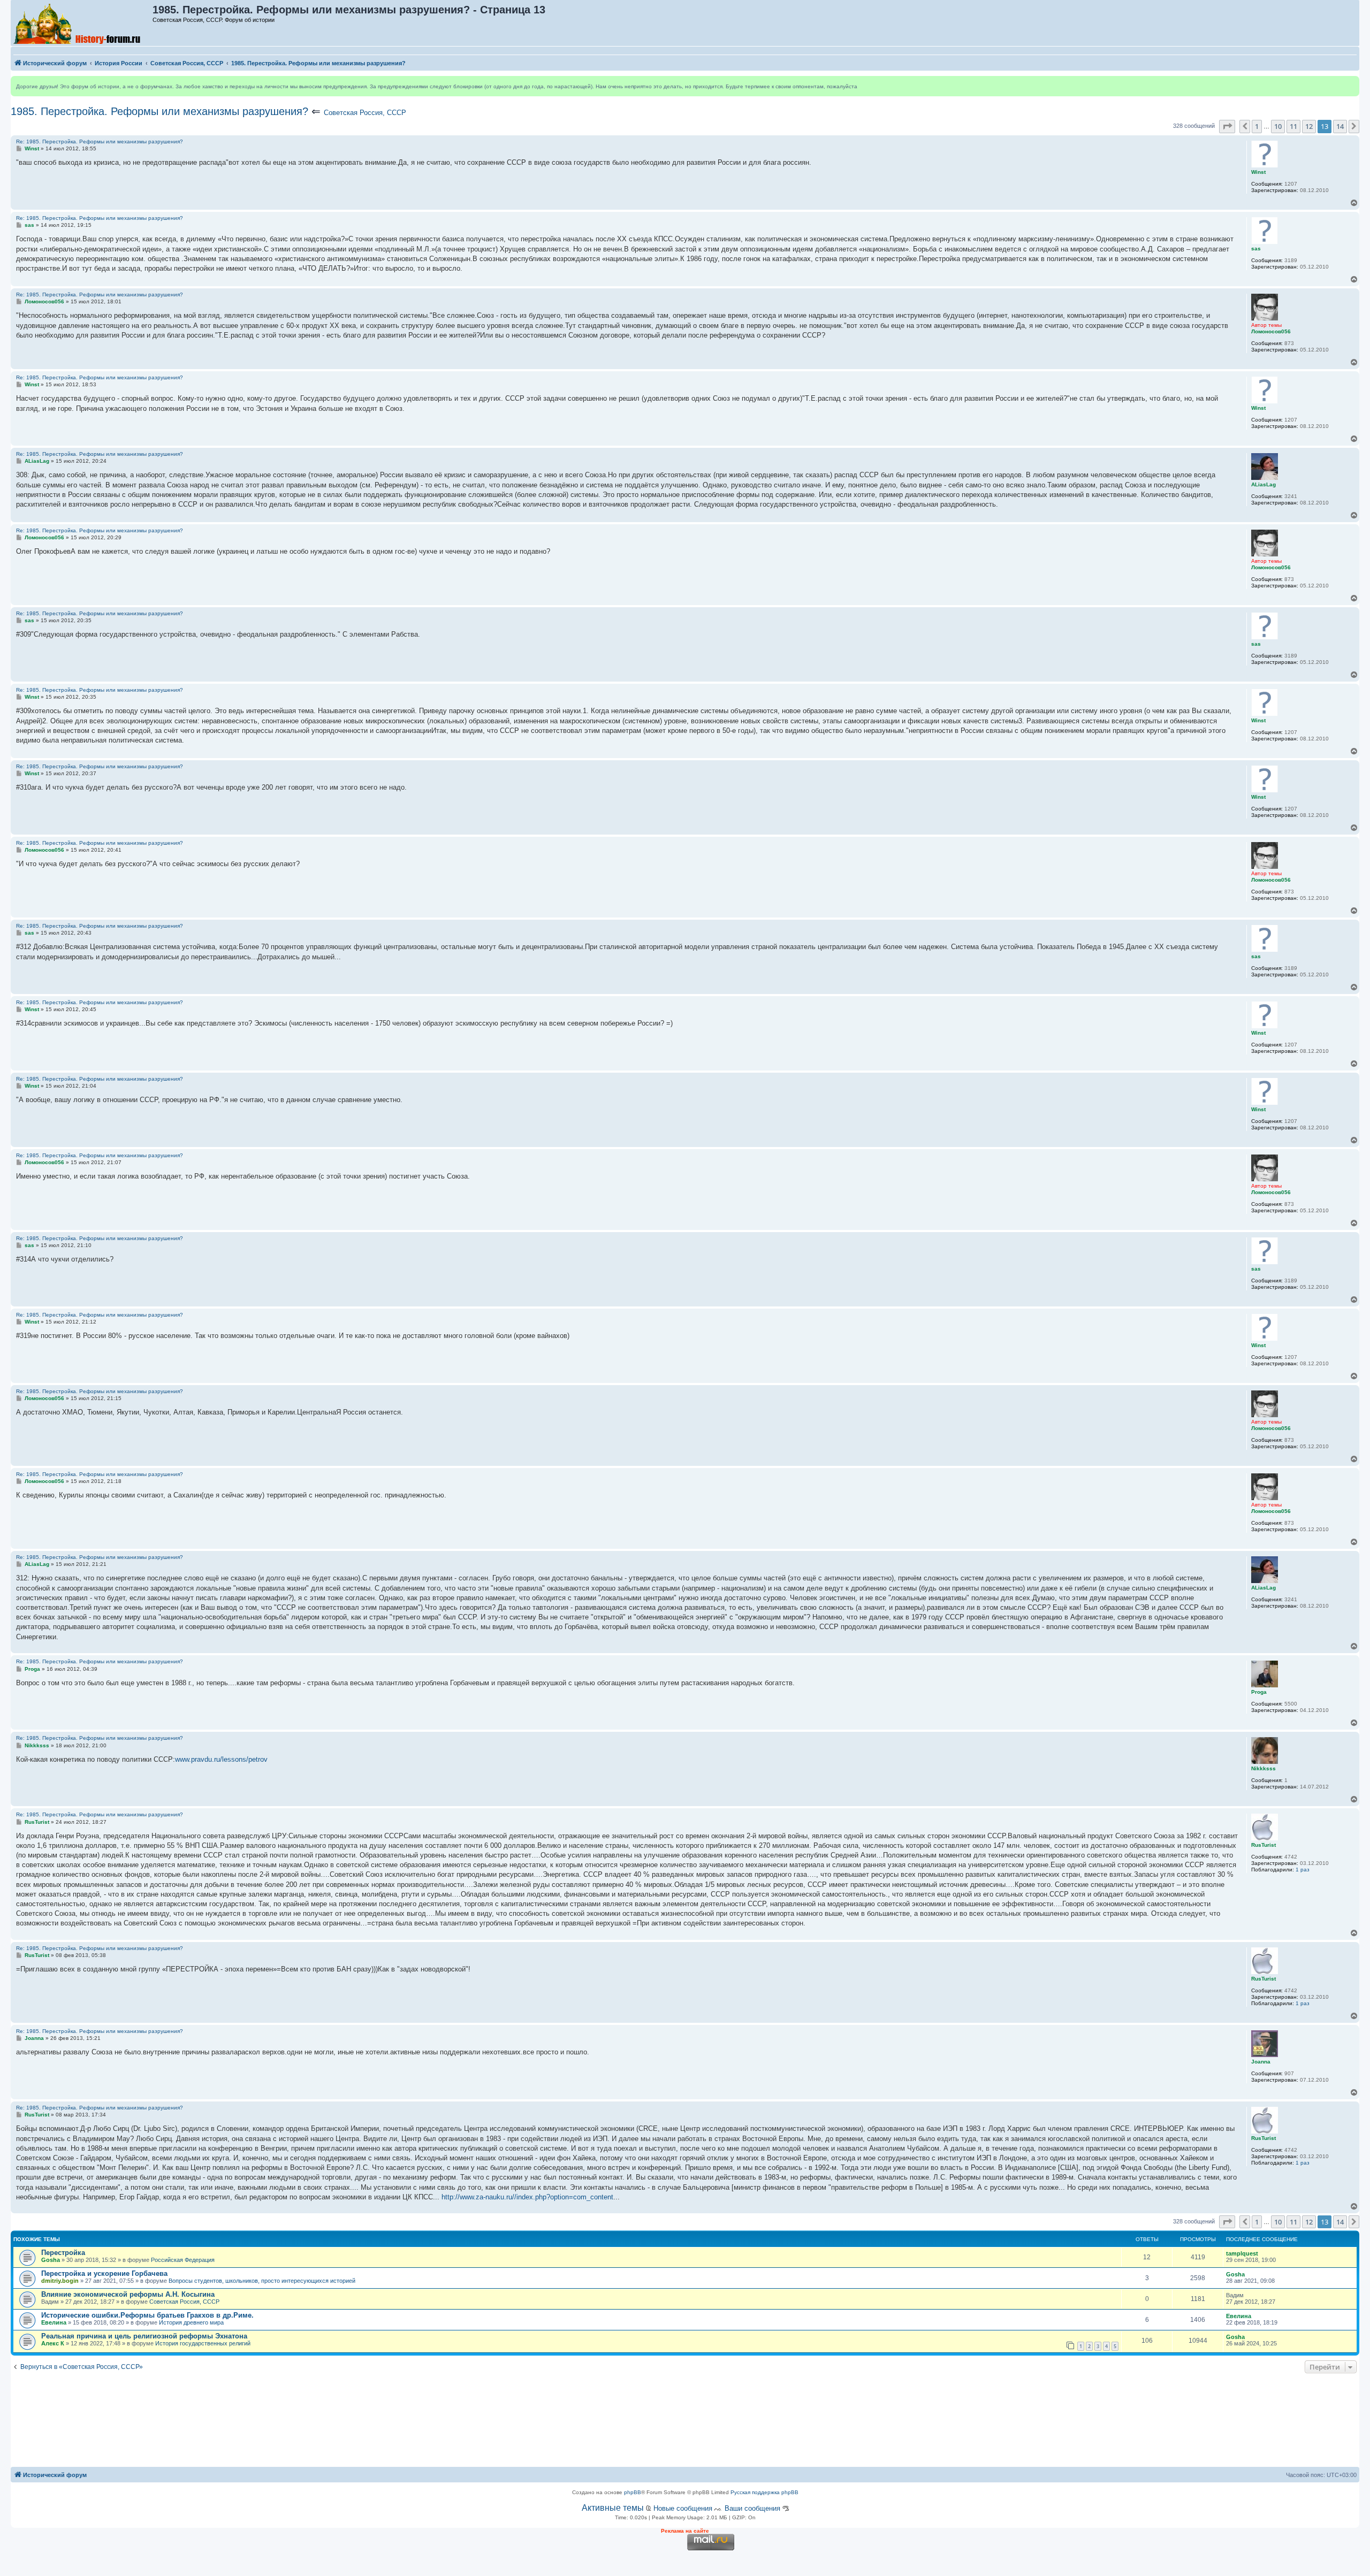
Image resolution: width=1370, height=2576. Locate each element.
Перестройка (63, 2253)
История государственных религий (203, 2343)
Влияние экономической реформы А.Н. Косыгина (128, 2294)
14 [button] (1340, 126)
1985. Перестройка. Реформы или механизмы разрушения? (159, 111)
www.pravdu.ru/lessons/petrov (221, 1759)
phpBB (633, 2492)
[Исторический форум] (82, 23)
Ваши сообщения (752, 2508)
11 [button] (1293, 126)
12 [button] (1309, 126)
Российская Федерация (183, 2260)
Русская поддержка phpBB (764, 2492)
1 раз (1303, 1870)
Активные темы (613, 2508)
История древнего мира (191, 2322)
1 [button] (1257, 126)
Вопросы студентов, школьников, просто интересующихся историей (262, 2281)
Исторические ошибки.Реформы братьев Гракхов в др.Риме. (147, 2315)
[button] (1227, 126)
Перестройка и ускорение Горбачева (104, 2273)
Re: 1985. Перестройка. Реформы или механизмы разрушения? (100, 142)
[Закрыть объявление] (1351, 85)
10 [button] (1278, 126)
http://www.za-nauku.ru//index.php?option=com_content (527, 2197)
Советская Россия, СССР (365, 113)
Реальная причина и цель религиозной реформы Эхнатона (144, 2336)
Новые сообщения (683, 2508)
